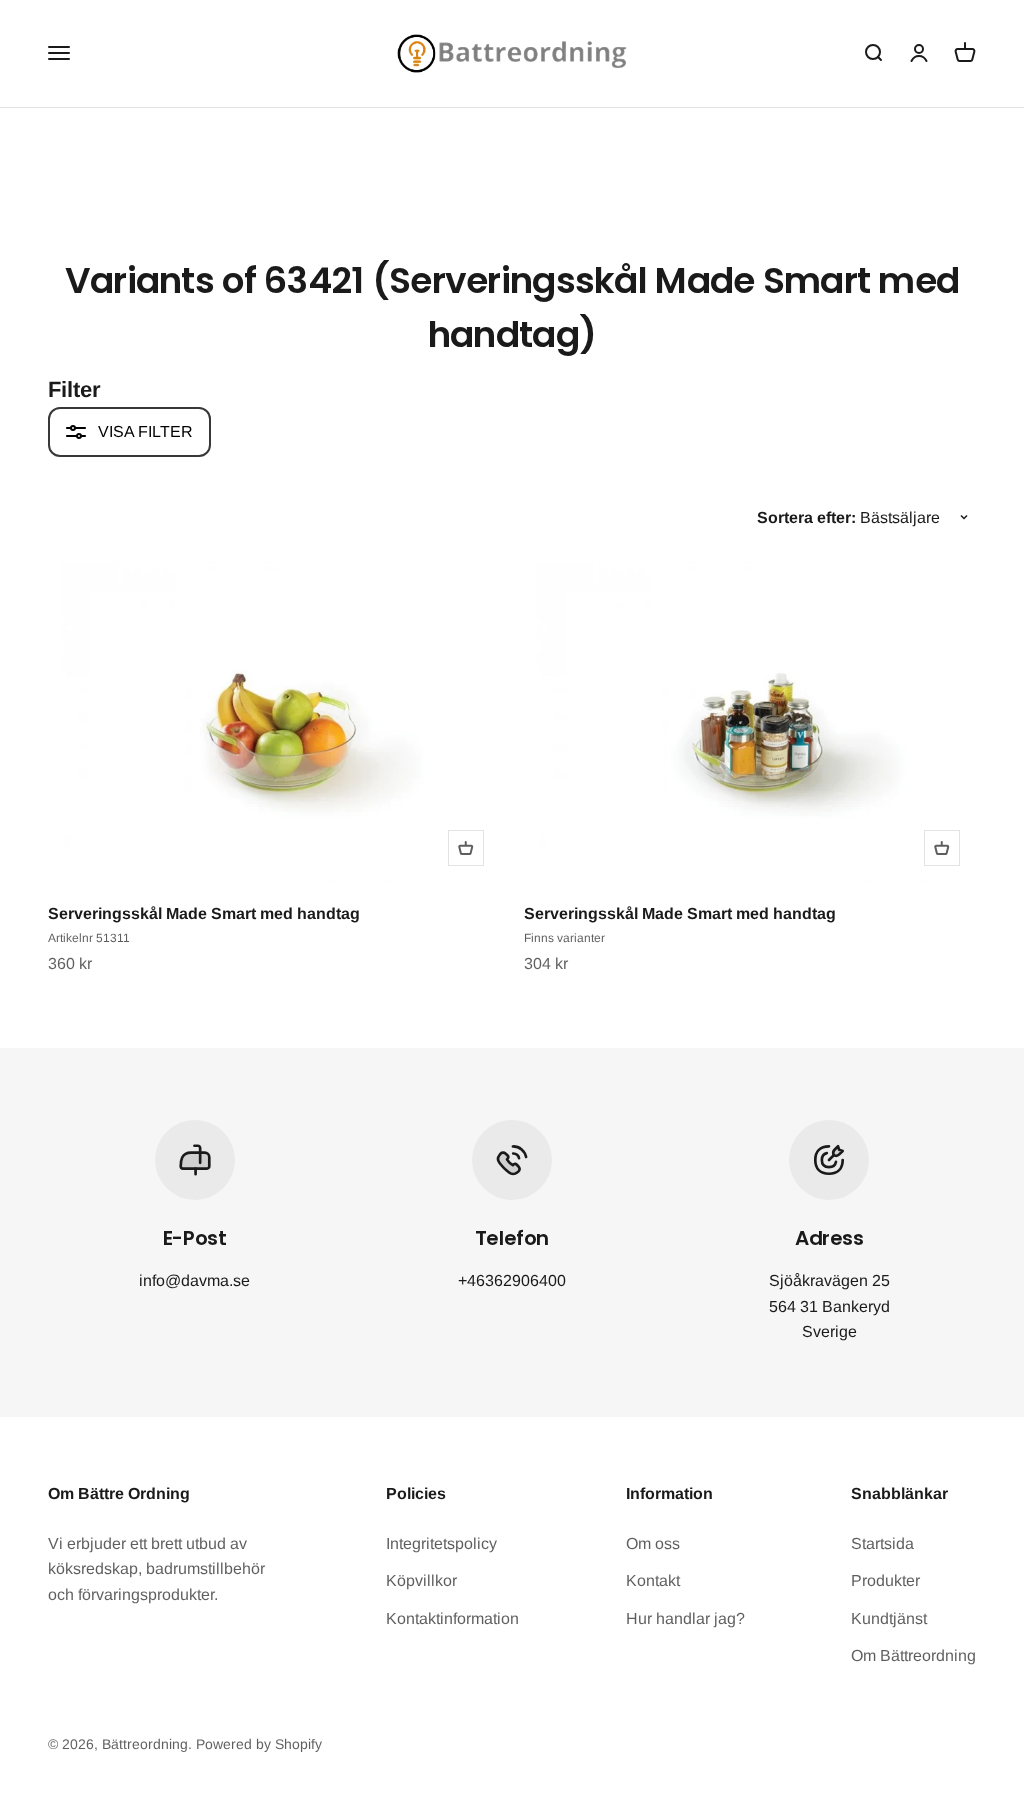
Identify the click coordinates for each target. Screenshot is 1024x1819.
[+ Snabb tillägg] (466, 848)
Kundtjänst (889, 1618)
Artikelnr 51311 (89, 938)
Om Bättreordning (913, 1655)
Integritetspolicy (441, 1543)
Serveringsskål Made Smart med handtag (204, 913)
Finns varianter (564, 938)
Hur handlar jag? (685, 1618)
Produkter (885, 1580)
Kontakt (653, 1580)
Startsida (882, 1543)
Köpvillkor (421, 1580)
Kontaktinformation (452, 1618)
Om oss (653, 1543)
